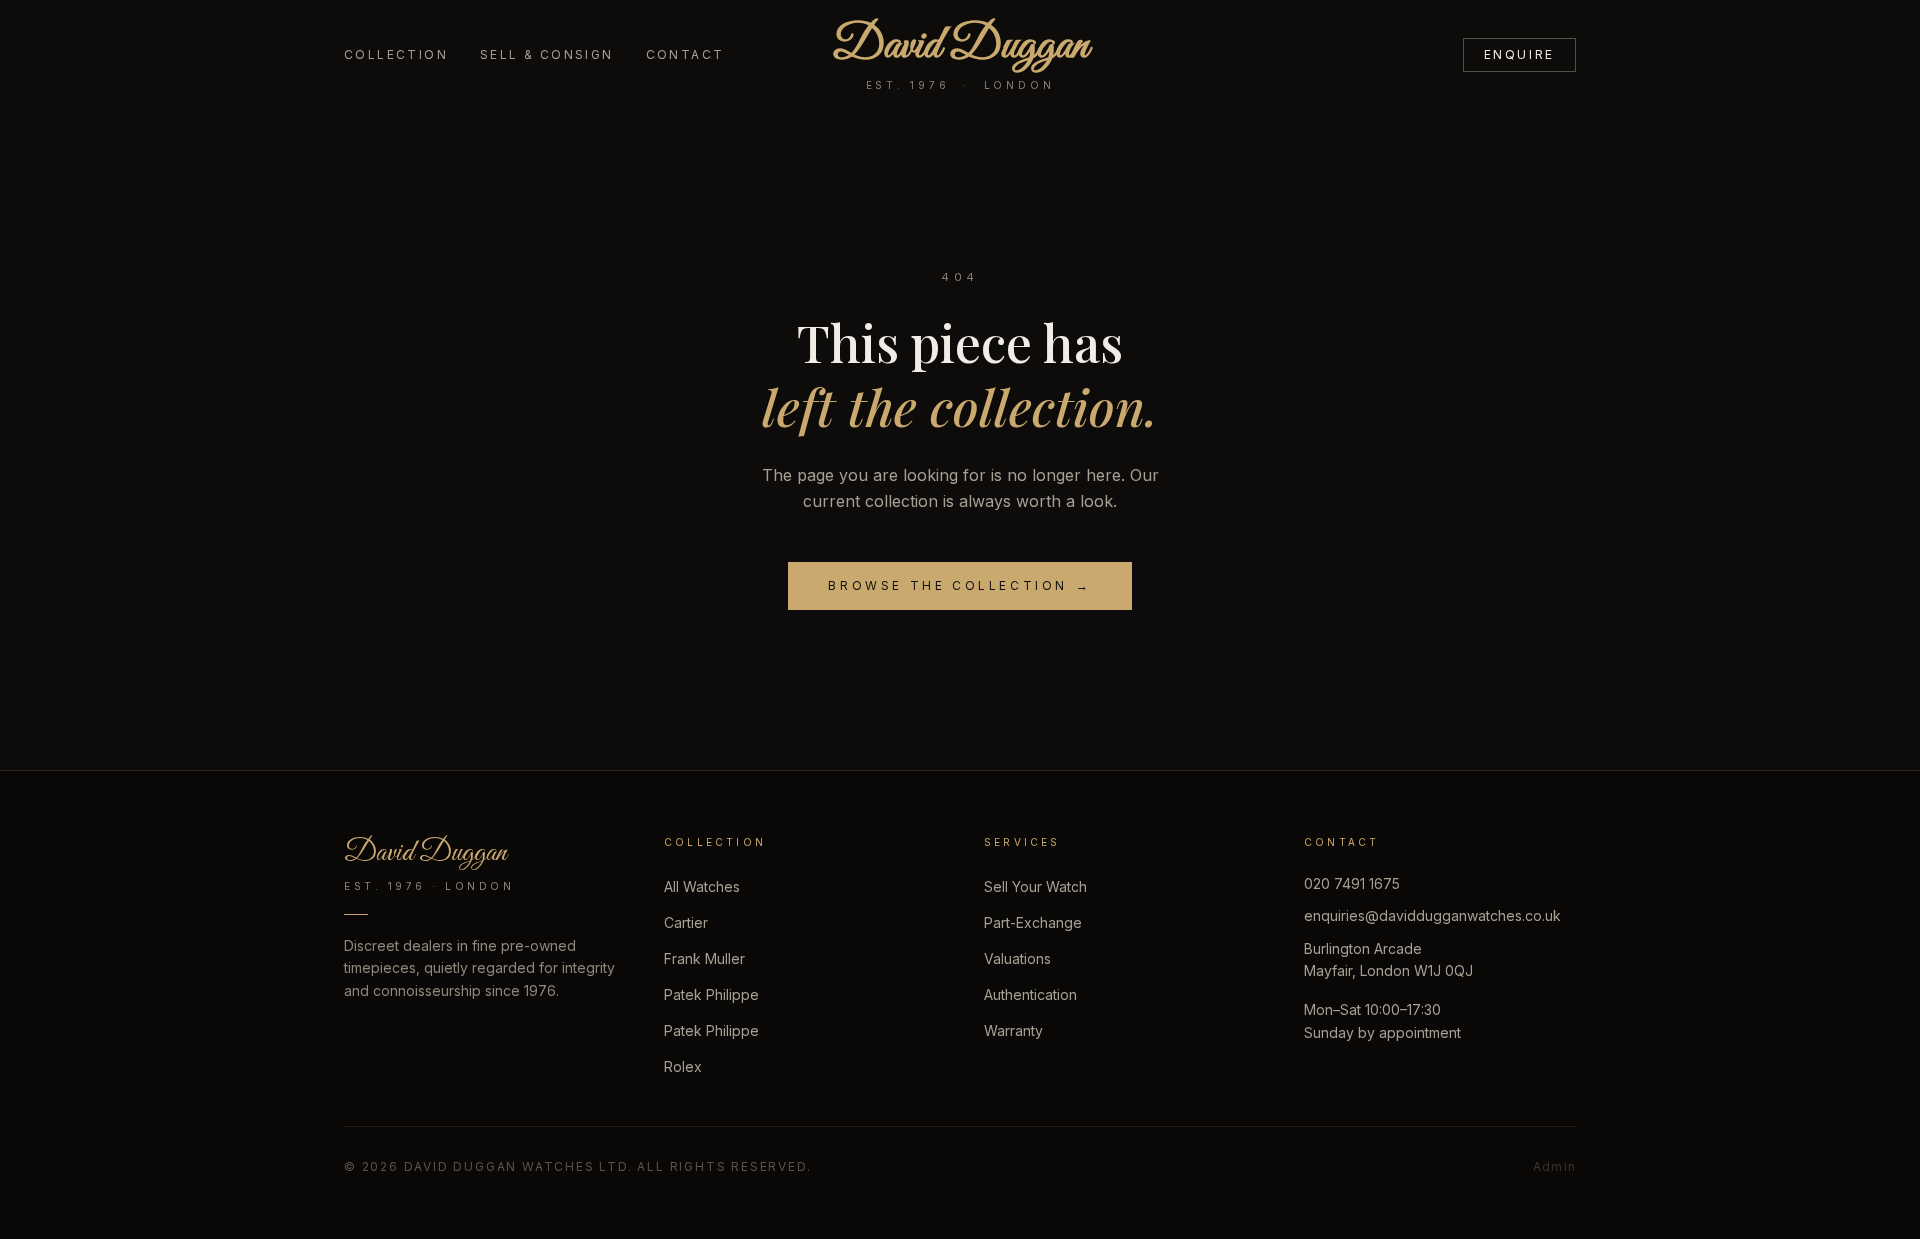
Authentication (1030, 994)
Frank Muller (704, 958)
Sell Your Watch (1035, 886)
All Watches (702, 886)
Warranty (1013, 1030)
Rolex (683, 1066)
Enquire (1519, 54)
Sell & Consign (547, 54)
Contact (685, 54)
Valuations (1017, 958)
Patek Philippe (711, 994)
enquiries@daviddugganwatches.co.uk (1432, 915)
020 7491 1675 (1352, 883)
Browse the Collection (959, 585)
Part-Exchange (1033, 922)
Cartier (686, 922)
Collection (396, 54)
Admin (1554, 1166)
